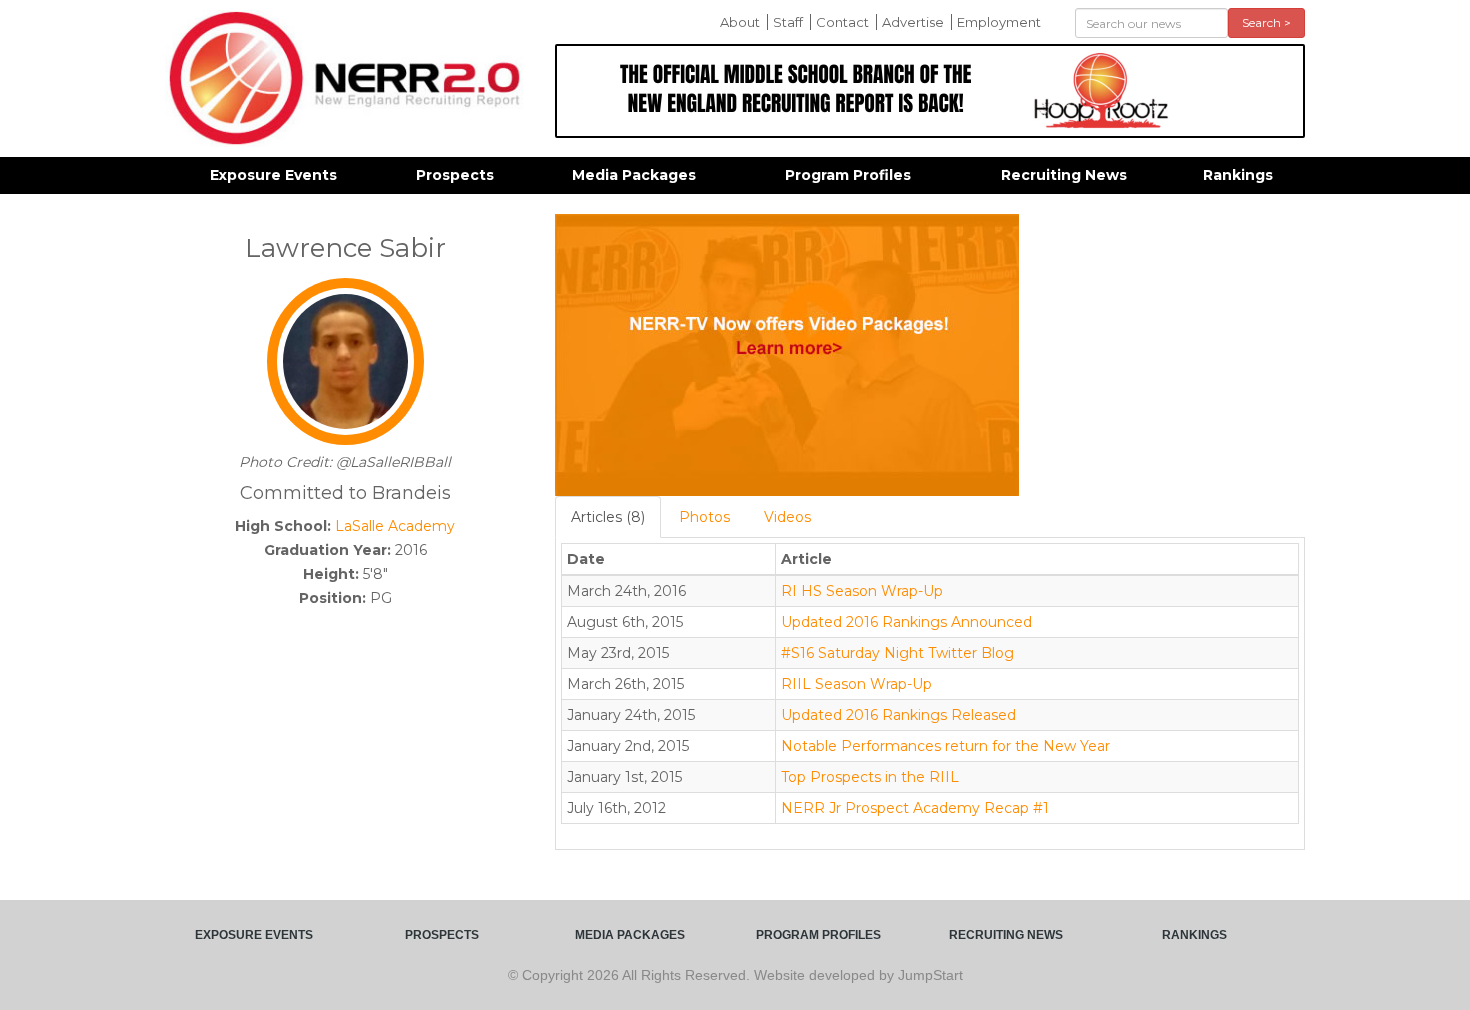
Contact (842, 22)
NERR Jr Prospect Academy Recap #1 (915, 808)
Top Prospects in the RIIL (870, 777)
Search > (1266, 22)
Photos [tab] (704, 517)
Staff (788, 22)
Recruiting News (1064, 175)
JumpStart (930, 975)
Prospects (455, 175)
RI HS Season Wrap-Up (862, 591)
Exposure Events (273, 175)
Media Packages (634, 175)
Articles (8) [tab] (608, 517)
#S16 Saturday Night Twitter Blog (897, 653)
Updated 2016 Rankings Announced (906, 622)
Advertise (913, 22)
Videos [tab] (787, 517)
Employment (999, 22)
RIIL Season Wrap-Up (856, 684)
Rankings (1238, 175)
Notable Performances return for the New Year (945, 746)
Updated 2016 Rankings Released (898, 715)
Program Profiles (848, 175)
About (740, 22)
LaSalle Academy (395, 526)
